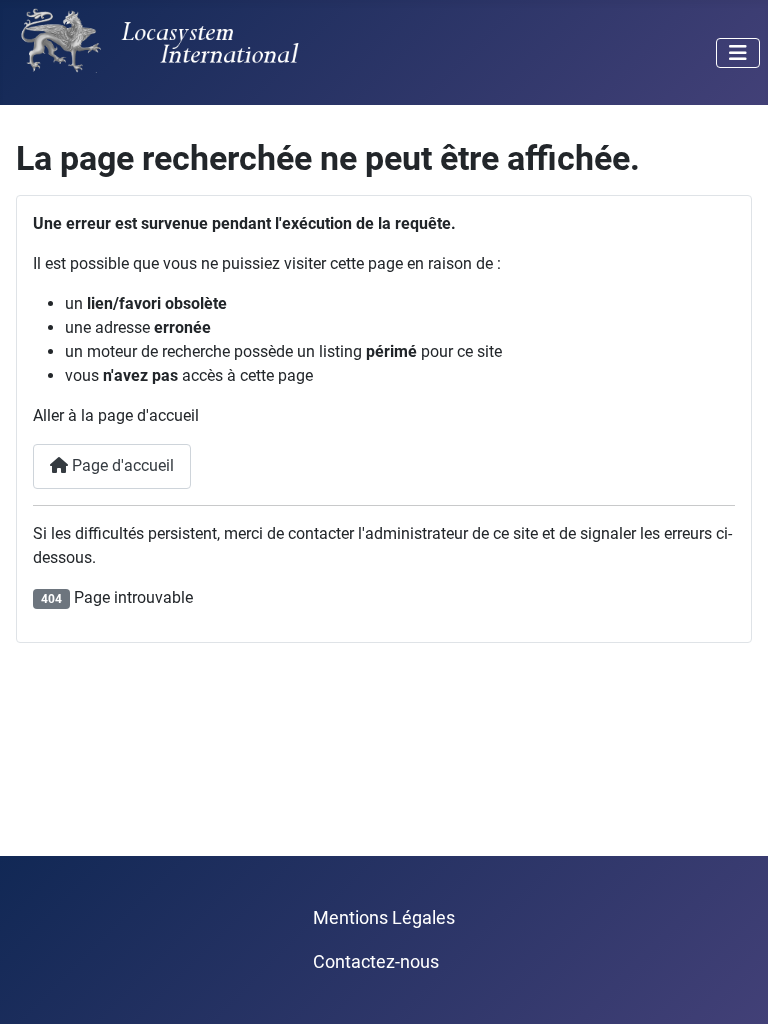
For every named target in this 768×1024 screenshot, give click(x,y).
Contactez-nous (376, 962)
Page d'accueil (121, 465)
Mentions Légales (384, 918)
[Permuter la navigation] (738, 53)
